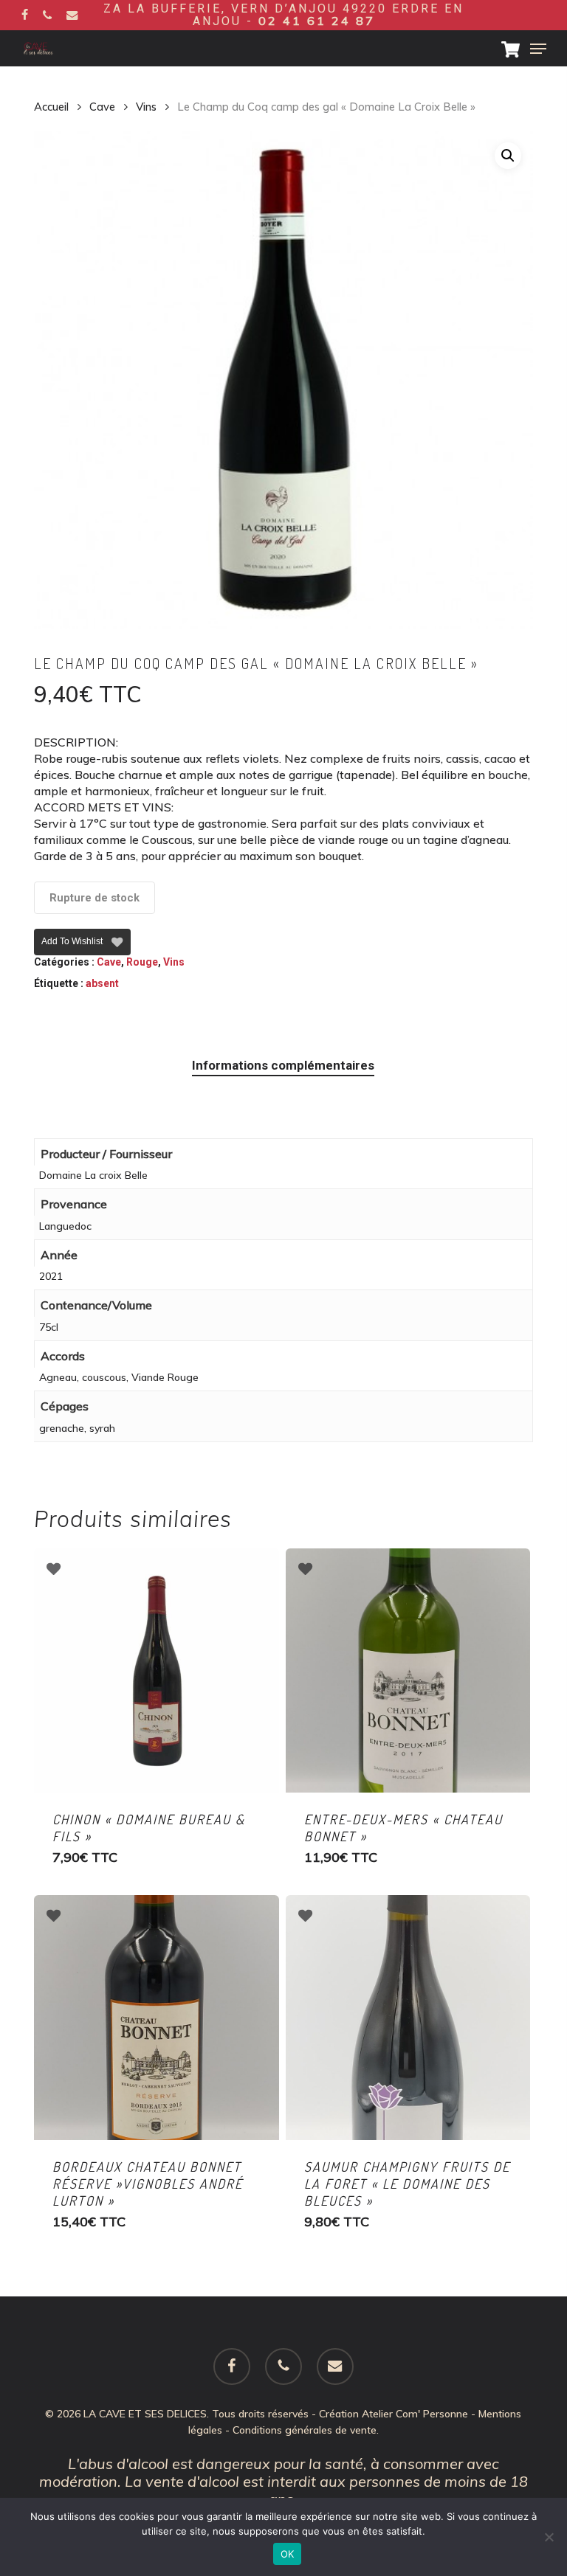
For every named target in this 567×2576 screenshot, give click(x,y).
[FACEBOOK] (25, 15)
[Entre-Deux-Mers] (408, 1671)
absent (102, 983)
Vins (146, 107)
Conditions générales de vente (305, 2430)
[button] (538, 49)
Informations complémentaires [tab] (283, 1065)
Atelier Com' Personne (415, 2414)
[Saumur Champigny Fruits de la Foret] (408, 2018)
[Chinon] (157, 1671)
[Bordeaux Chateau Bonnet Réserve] (157, 2018)
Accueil (51, 107)
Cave (102, 107)
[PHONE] (47, 15)
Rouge (142, 962)
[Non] (549, 2537)
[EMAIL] (72, 15)
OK (288, 2554)
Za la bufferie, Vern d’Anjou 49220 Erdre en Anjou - (283, 15)
